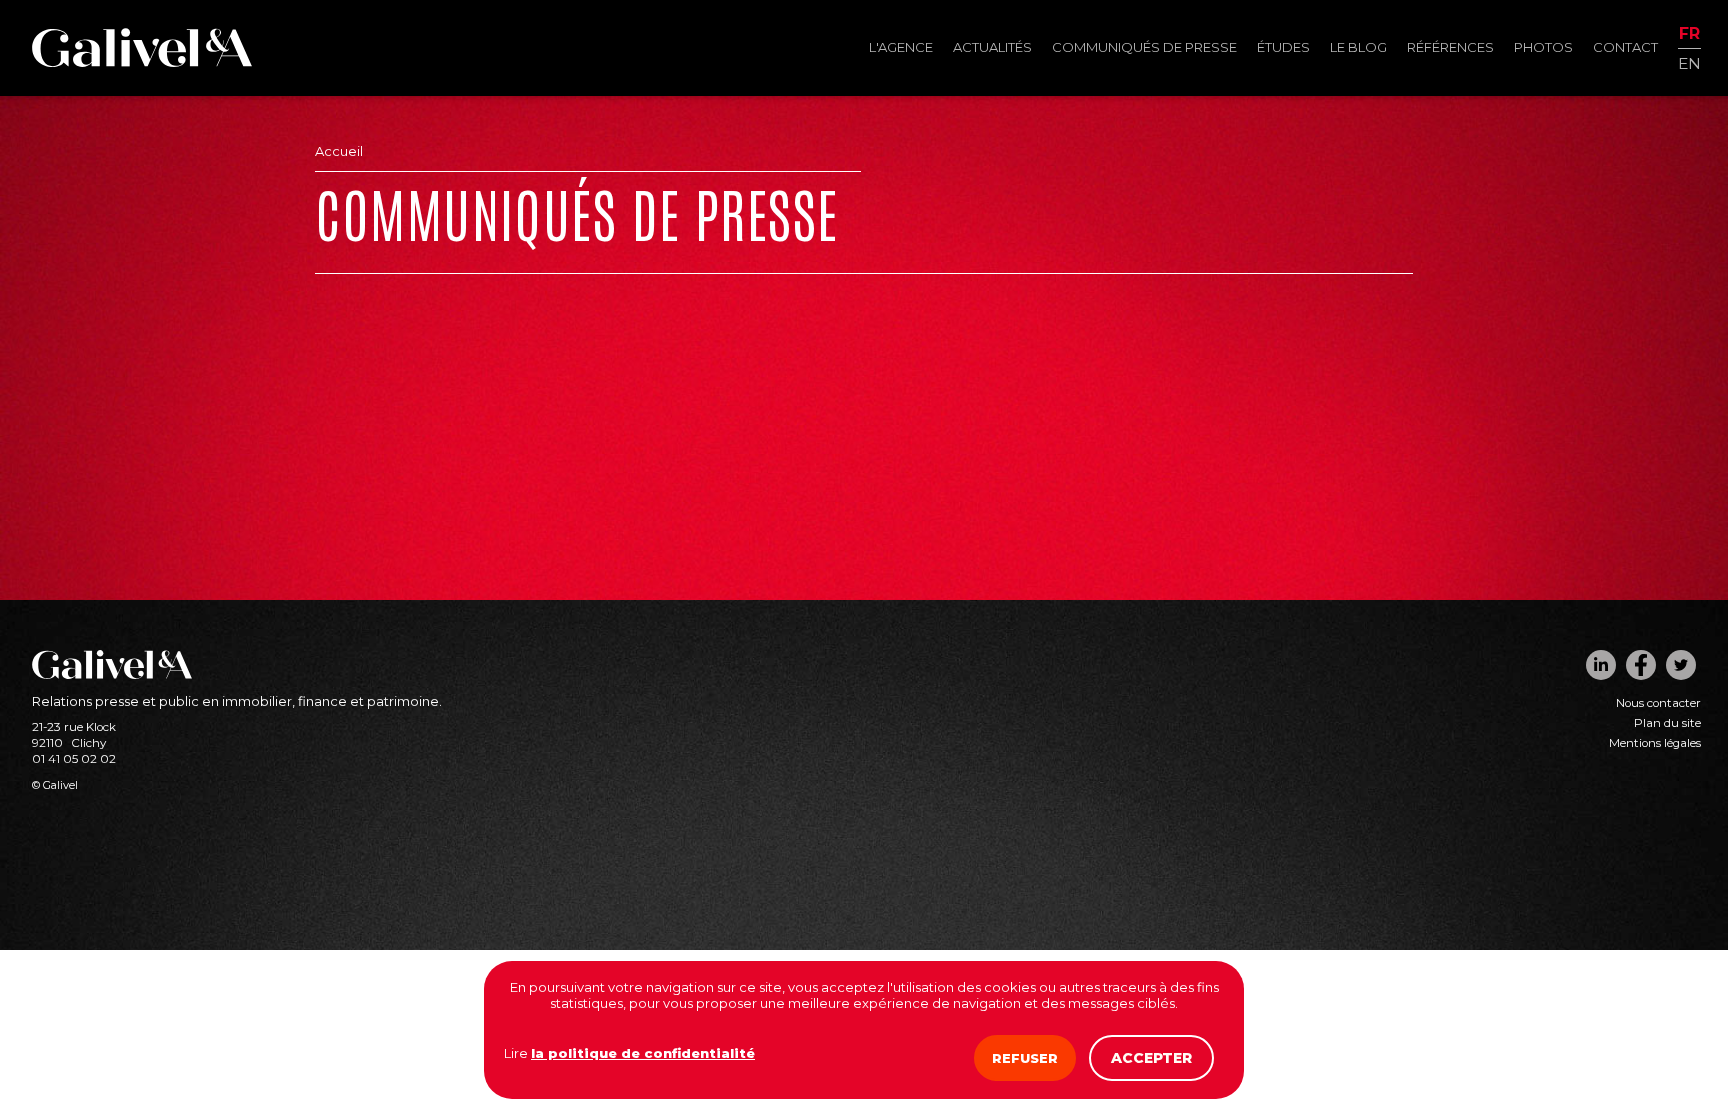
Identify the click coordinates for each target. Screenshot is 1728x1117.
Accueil (339, 151)
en (1689, 62)
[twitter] (1681, 665)
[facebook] (1641, 665)
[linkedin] (1601, 665)
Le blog (1358, 47)
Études (1283, 47)
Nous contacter (1658, 703)
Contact (1625, 47)
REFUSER (1025, 1058)
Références (1450, 47)
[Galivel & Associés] (142, 62)
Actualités (992, 47)
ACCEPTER (1151, 1058)
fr (1689, 34)
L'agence (901, 47)
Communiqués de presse (1144, 47)
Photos (1543, 47)
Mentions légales (1655, 743)
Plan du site (1667, 723)
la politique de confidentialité (643, 1053)
